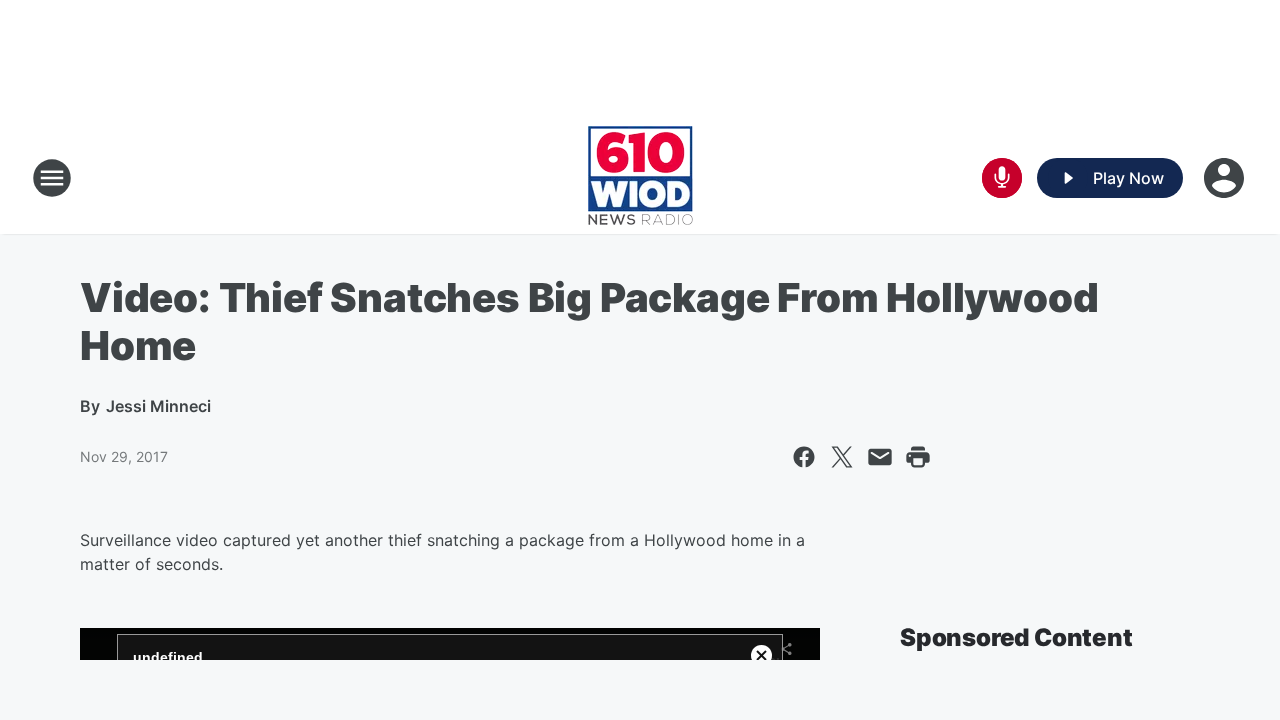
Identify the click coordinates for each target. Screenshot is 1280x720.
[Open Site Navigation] (52, 178)
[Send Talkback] (1002, 178)
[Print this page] (918, 457)
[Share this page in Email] (880, 457)
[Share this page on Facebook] (804, 457)
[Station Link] (640, 178)
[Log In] (1226, 178)
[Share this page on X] (842, 457)
